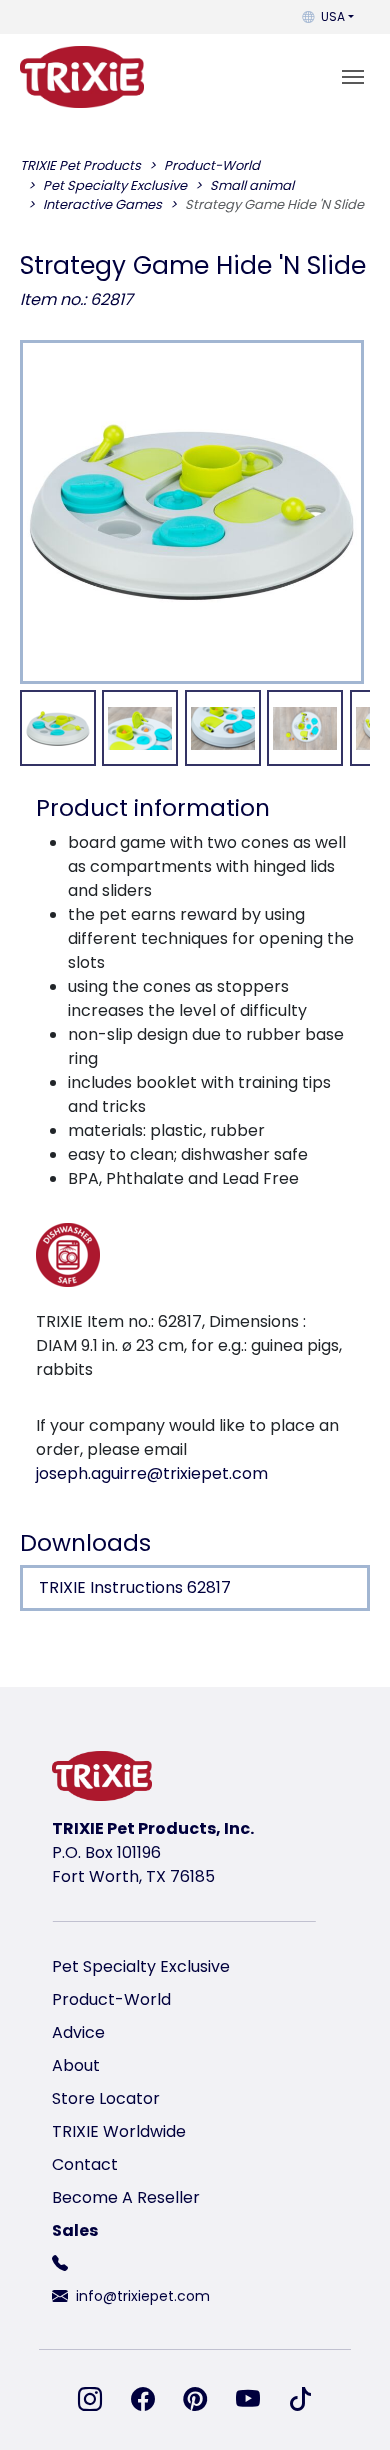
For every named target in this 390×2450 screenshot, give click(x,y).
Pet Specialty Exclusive (141, 1966)
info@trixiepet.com (143, 2296)
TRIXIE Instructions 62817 (135, 1587)
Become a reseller (126, 2197)
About (76, 2065)
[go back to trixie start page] (82, 77)
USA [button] (333, 16)
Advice (78, 2032)
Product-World (111, 1999)
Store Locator (106, 2098)
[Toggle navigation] (353, 77)
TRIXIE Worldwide (119, 2131)
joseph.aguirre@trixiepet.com (152, 1473)
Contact (85, 2164)
